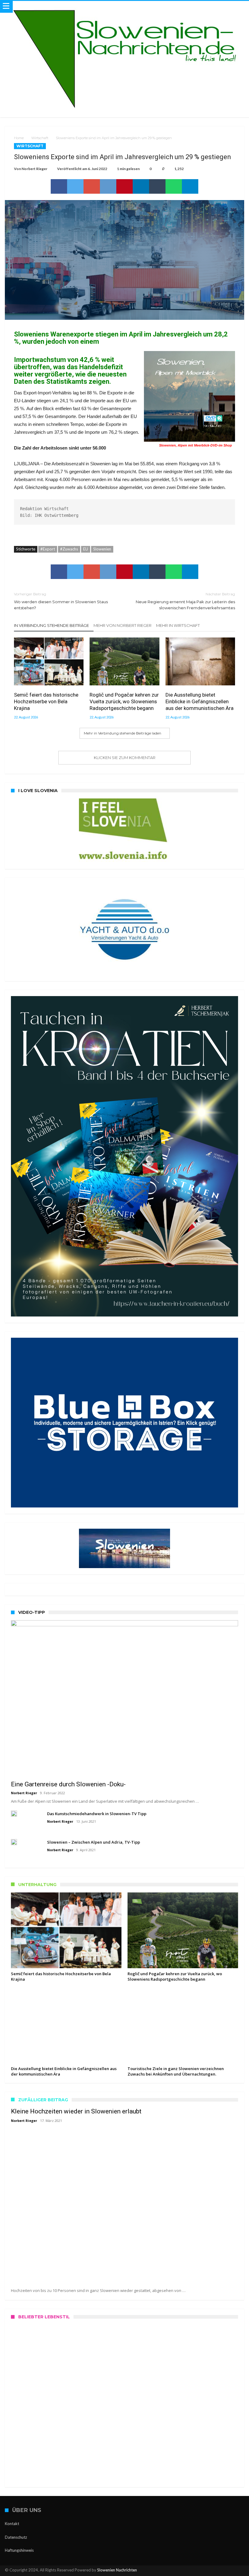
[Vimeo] (239, 2571)
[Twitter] (207, 2571)
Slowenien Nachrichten (117, 2570)
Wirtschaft (40, 138)
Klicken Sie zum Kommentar (125, 758)
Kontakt (12, 2524)
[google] (92, 186)
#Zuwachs (69, 549)
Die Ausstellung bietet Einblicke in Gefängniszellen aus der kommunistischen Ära (200, 701)
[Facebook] (197, 2571)
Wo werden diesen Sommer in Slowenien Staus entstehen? (61, 601)
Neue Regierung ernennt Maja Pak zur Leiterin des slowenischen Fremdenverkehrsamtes (185, 601)
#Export (48, 549)
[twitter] (75, 186)
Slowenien (102, 549)
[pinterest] (124, 186)
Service (27, 2459)
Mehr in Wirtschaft (178, 625)
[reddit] (108, 186)
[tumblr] (157, 186)
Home (19, 138)
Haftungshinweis (19, 2550)
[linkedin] (141, 186)
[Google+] (218, 2571)
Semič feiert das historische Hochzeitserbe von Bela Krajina (46, 701)
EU (86, 549)
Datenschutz (16, 2537)
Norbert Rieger (34, 169)
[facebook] (59, 186)
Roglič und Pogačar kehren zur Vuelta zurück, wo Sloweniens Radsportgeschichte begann (124, 701)
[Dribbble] (229, 2571)
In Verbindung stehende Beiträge (51, 625)
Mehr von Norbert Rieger (123, 625)
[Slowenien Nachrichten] (124, 7)
